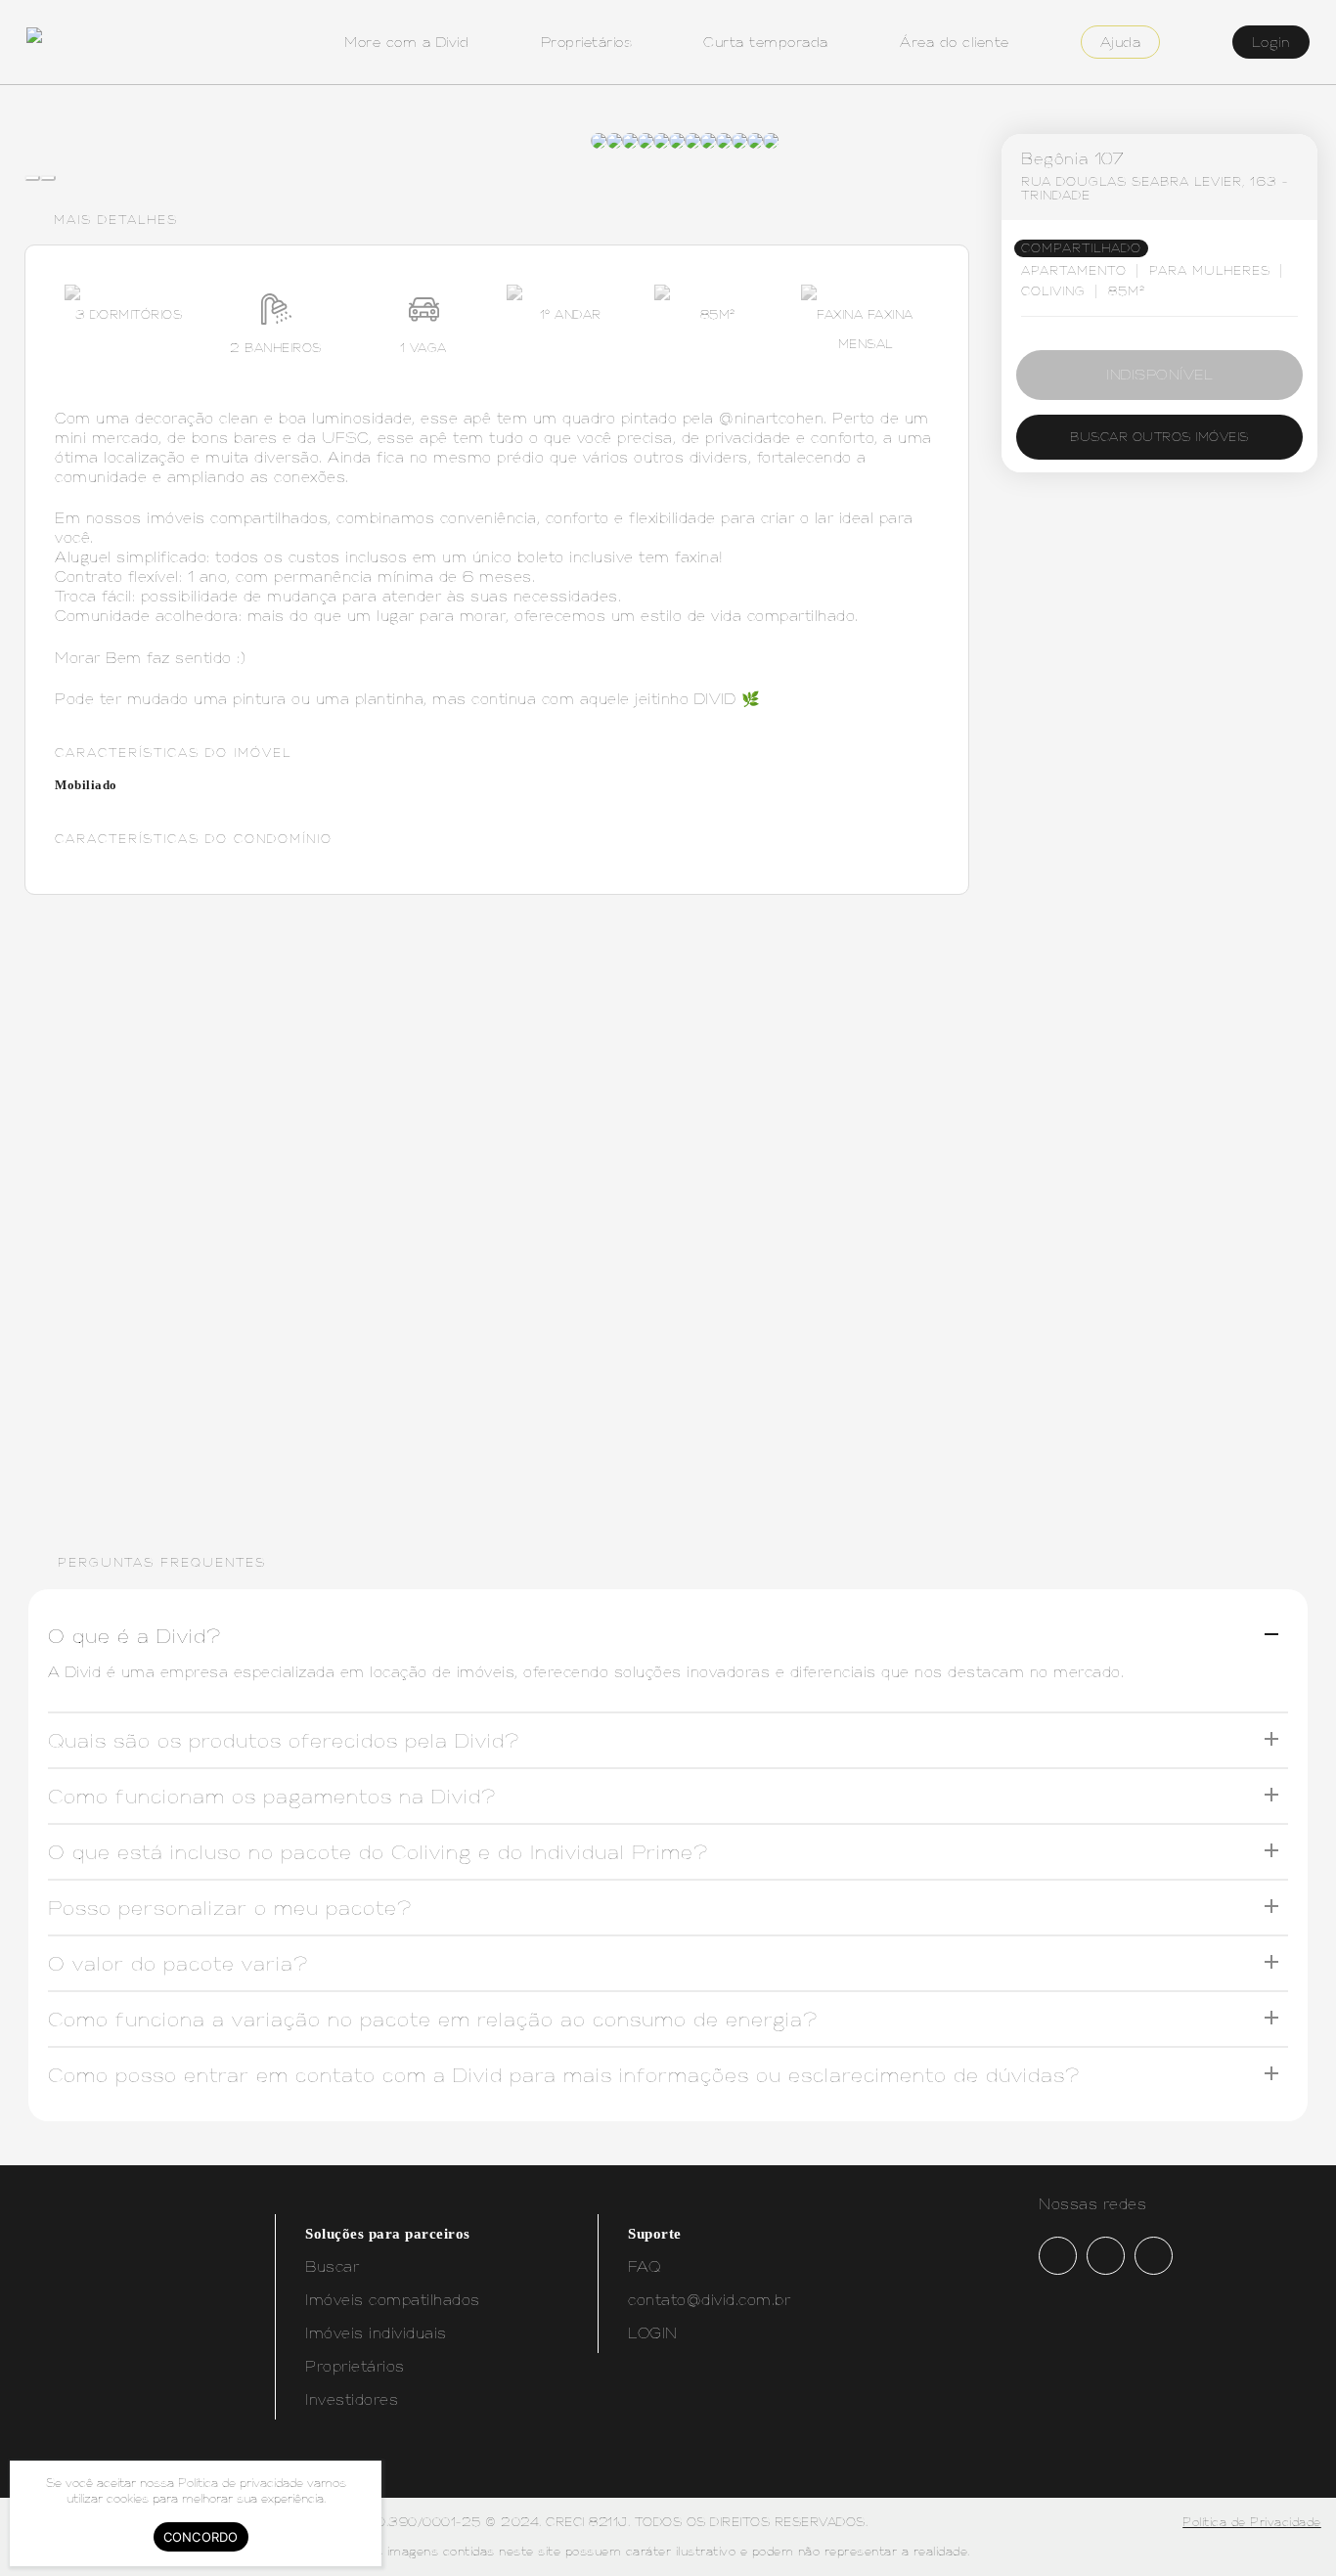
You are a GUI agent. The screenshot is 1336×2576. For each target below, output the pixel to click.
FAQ (645, 2266)
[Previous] (32, 178)
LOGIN (653, 2333)
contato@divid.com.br (709, 2300)
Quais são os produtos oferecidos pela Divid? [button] (284, 1740)
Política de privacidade (241, 2483)
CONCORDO (201, 2537)
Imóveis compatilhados (393, 2300)
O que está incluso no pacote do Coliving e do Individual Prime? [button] (378, 1852)
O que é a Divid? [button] (134, 1636)
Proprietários (355, 2366)
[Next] (48, 178)
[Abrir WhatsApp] (1287, 2527)
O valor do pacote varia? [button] (178, 1963)
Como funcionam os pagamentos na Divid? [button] (272, 1796)
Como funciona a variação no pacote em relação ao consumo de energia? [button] (433, 2019)
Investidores (352, 2399)
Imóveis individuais (376, 2333)
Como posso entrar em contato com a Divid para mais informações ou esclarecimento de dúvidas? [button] (564, 2075)
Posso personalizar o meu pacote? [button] (230, 1908)
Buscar (332, 2266)
